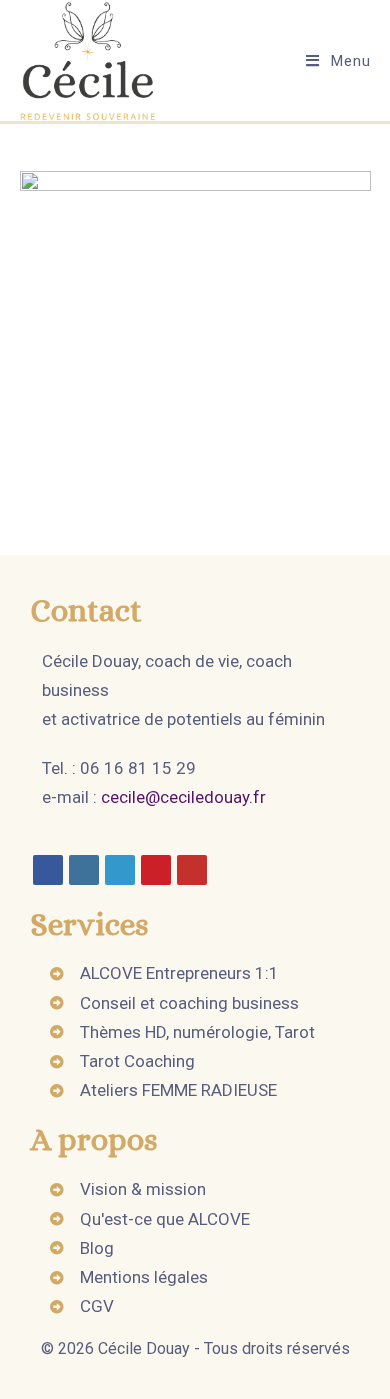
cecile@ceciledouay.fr (183, 797)
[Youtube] (192, 870)
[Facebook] (48, 870)
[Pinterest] (156, 870)
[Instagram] (84, 870)
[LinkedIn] (120, 870)
